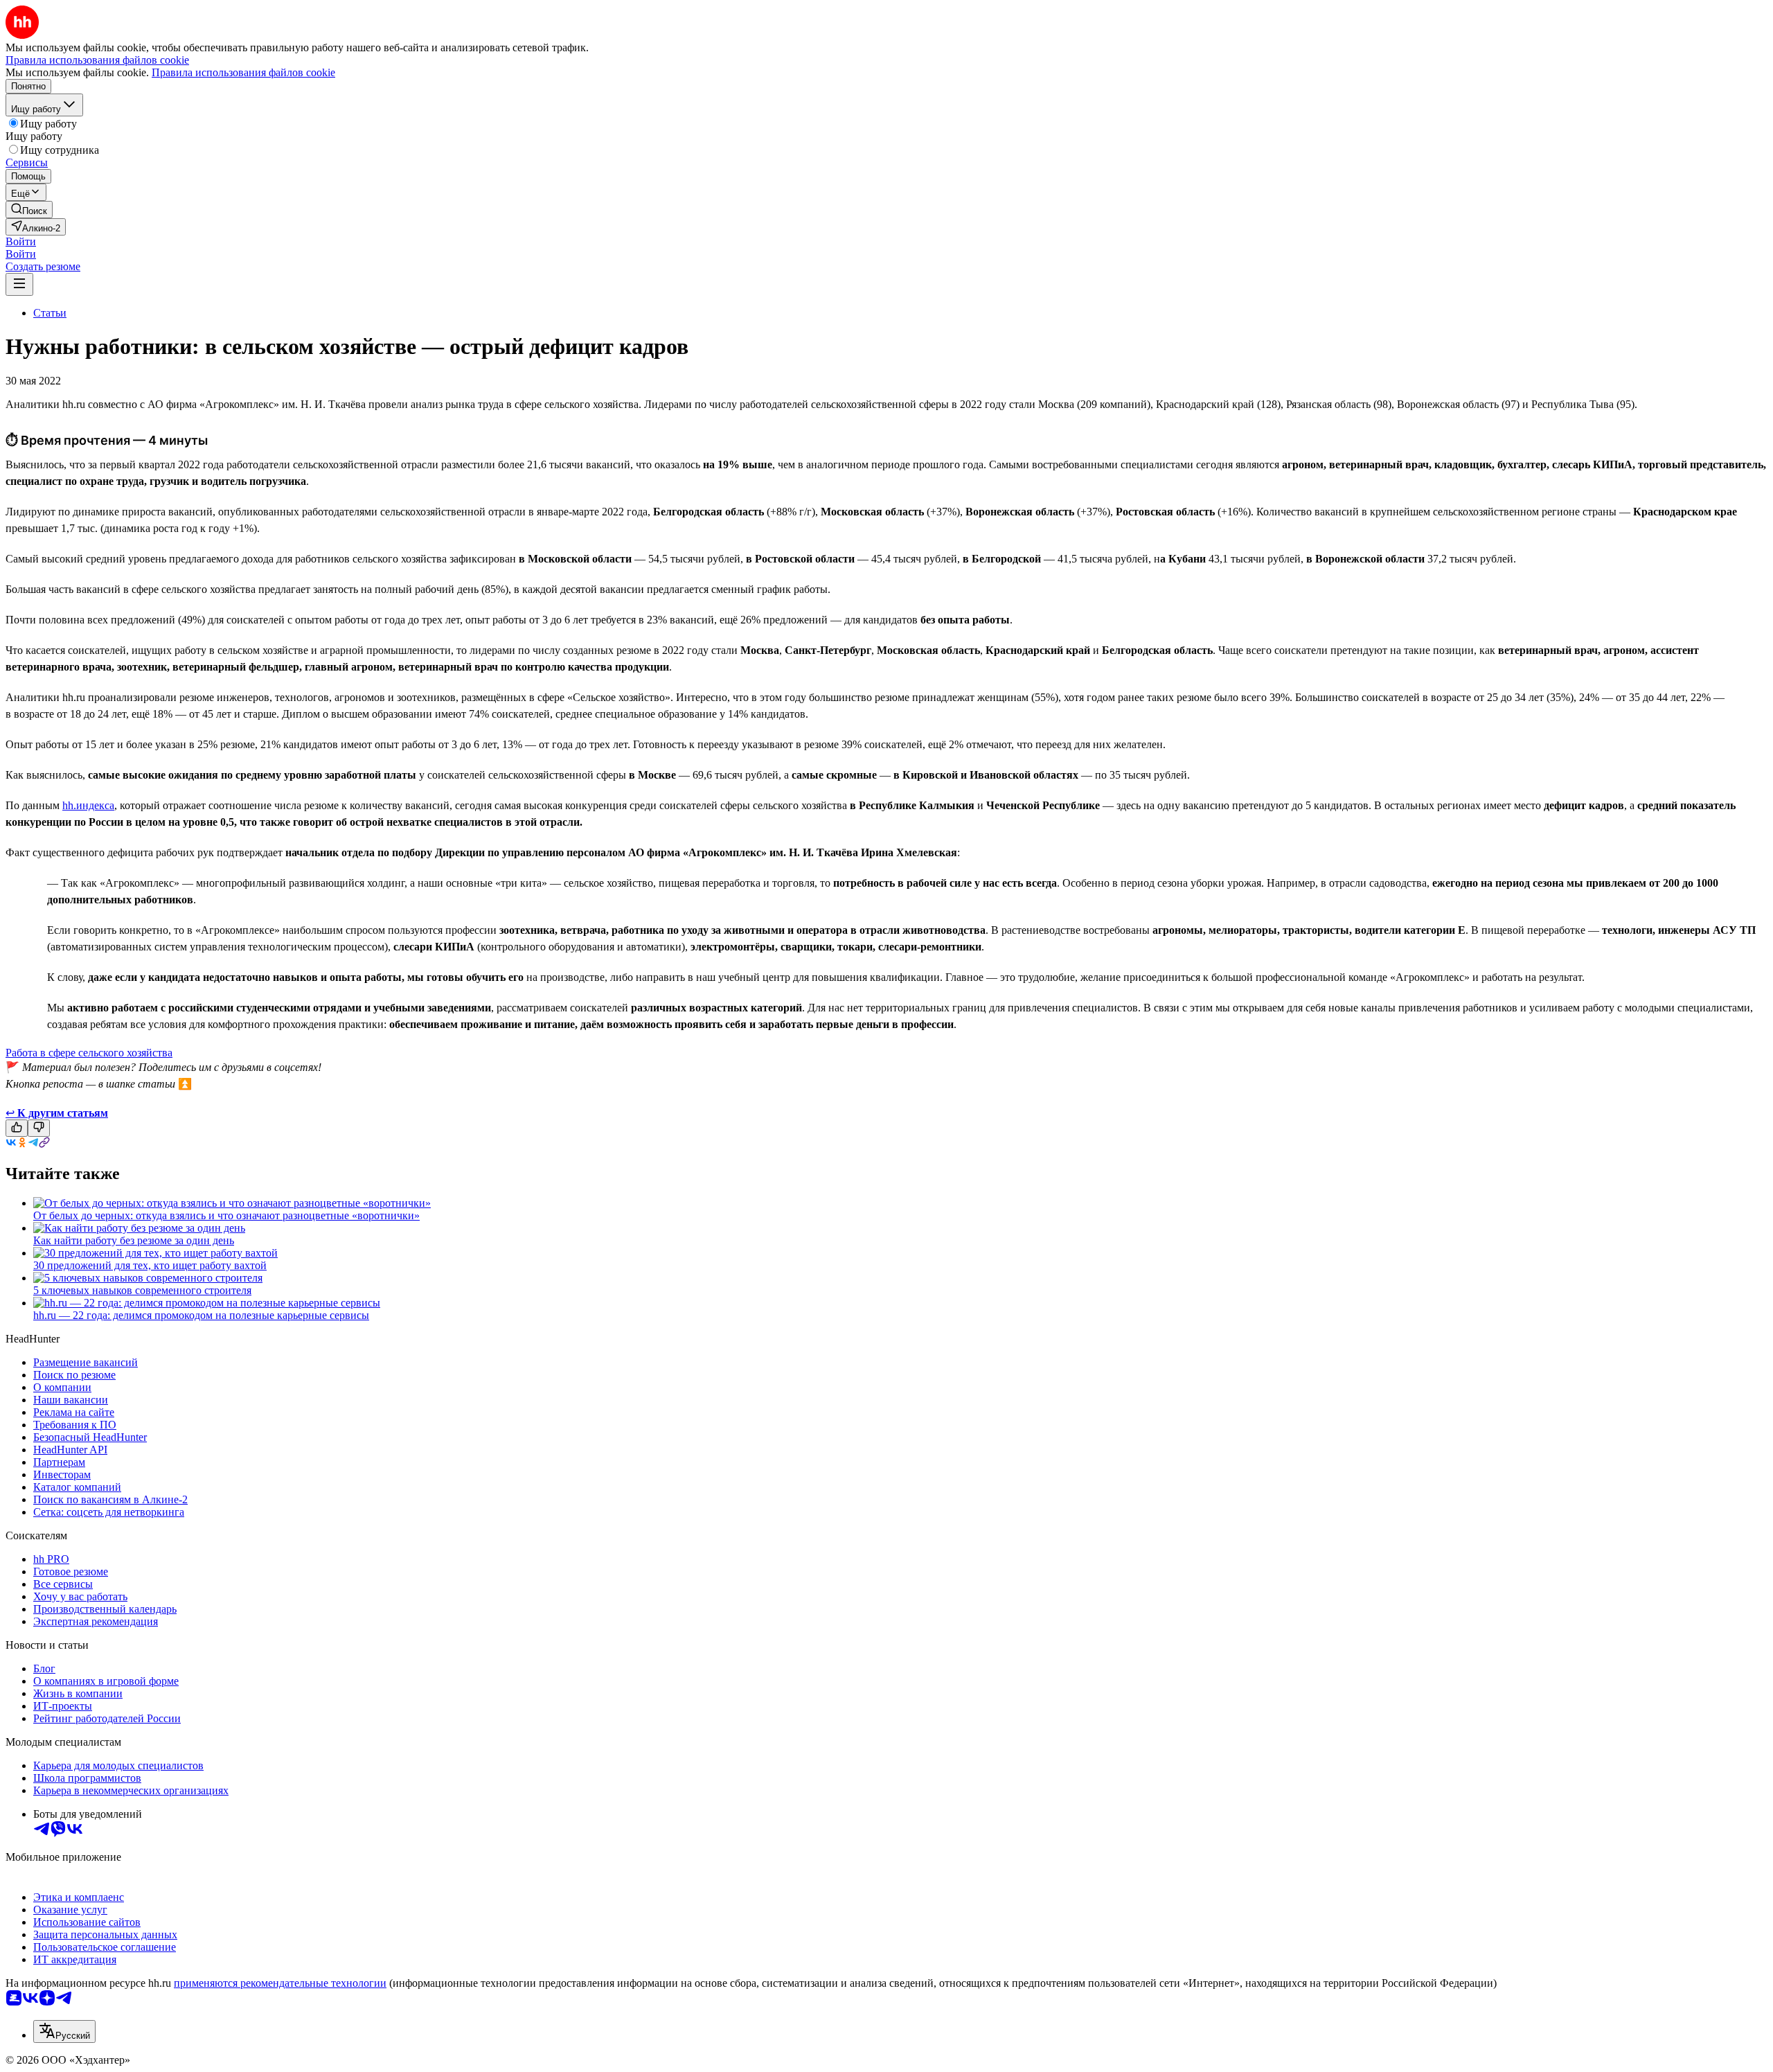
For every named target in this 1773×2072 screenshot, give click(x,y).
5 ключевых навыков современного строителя (142, 1290)
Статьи (50, 313)
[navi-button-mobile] (19, 284)
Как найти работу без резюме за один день (134, 1240)
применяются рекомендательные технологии (280, 1983)
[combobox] (64, 2031)
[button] (21, 241)
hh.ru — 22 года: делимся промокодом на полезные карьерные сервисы (201, 1315)
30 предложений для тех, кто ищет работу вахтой (150, 1265)
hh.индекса (88, 805)
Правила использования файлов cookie (243, 72)
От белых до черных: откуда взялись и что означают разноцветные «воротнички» (226, 1215)
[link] (29, 210)
